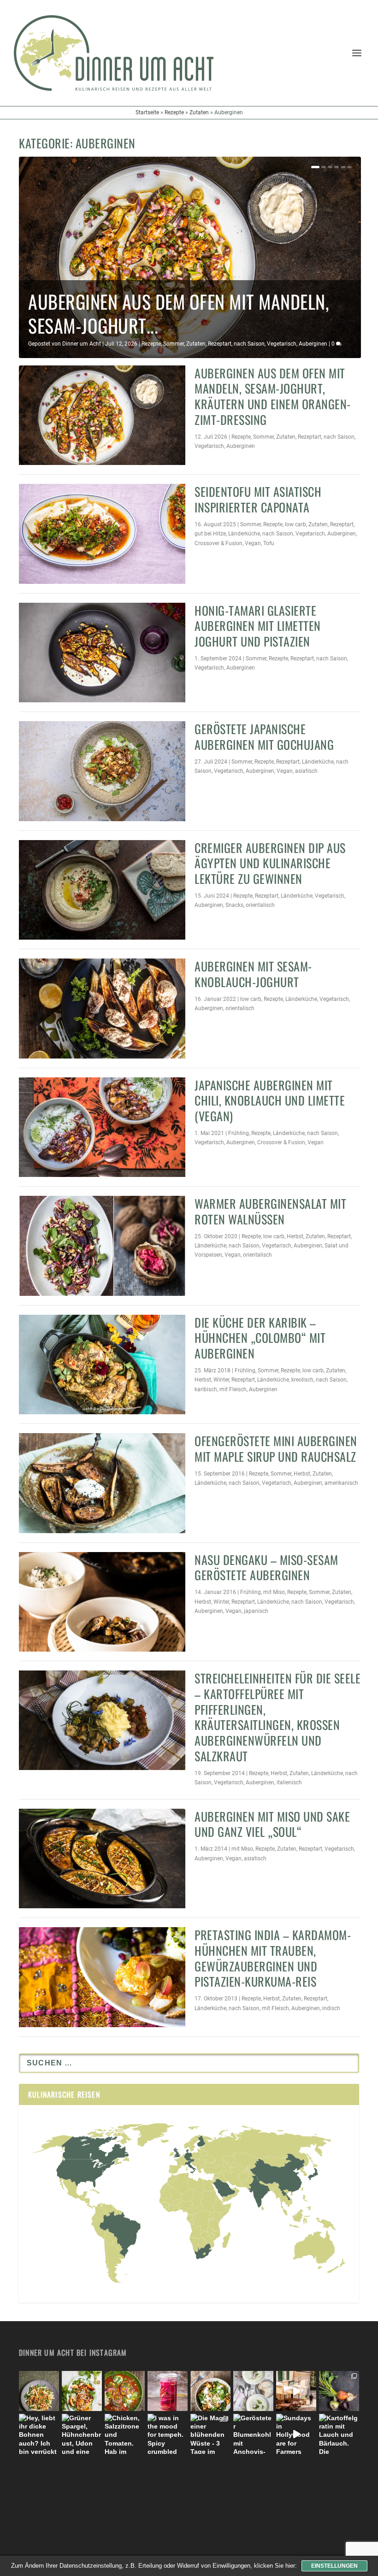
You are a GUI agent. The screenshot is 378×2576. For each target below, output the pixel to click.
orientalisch (260, 905)
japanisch (256, 1611)
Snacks (234, 905)
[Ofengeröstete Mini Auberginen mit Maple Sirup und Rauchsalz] (102, 1483)
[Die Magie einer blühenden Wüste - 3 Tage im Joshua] (210, 2434)
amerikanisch (341, 1483)
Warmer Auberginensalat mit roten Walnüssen (270, 1211)
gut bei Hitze (210, 534)
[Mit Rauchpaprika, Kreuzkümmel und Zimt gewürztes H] (125, 2391)
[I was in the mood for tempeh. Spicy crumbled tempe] (168, 2434)
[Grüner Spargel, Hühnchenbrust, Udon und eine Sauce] (82, 2434)
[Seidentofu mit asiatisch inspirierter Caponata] (102, 534)
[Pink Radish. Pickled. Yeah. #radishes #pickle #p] (168, 2391)
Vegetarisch (282, 344)
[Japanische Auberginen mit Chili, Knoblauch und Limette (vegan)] (102, 1127)
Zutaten (199, 112)
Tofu (269, 543)
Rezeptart (220, 344)
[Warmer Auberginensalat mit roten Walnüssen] (102, 1246)
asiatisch (306, 771)
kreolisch (302, 1380)
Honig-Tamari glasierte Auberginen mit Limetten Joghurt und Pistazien (258, 626)
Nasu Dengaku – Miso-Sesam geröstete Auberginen (266, 1567)
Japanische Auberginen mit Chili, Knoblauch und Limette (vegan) (270, 1101)
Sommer (174, 344)
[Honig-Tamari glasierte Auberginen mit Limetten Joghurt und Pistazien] (102, 653)
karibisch (206, 1389)
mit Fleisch (233, 1389)
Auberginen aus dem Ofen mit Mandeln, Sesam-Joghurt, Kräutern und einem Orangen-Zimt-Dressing (273, 396)
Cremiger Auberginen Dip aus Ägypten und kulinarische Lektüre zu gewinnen (270, 863)
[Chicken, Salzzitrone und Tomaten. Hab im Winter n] (125, 2434)
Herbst (295, 1236)
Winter (221, 1380)
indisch (331, 2008)
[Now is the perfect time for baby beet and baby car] (339, 2391)
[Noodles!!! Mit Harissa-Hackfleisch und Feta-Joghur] (210, 2391)
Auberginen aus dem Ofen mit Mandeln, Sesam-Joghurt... (178, 313)
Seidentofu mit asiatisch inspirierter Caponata (258, 499)
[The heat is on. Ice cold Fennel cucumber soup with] (253, 2391)
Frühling (239, 1133)
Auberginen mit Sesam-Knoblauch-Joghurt (253, 974)
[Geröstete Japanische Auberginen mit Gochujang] (102, 771)
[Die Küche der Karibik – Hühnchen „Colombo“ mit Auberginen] (102, 1364)
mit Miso (274, 1592)
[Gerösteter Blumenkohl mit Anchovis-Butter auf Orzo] (253, 2434)
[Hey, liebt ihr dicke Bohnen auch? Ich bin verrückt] (39, 2434)
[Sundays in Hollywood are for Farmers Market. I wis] (296, 2434)
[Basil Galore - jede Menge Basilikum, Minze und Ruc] (82, 2391)
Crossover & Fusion (219, 543)
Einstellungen (334, 2566)
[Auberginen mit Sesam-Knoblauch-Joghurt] (102, 1008)
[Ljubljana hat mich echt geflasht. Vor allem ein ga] (296, 2391)
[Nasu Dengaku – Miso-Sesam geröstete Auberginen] (102, 1602)
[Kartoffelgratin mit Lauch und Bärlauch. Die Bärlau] (339, 2434)
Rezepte (174, 112)
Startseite (147, 112)
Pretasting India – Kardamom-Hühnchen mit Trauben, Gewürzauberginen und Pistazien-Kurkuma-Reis (273, 1958)
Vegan (253, 543)
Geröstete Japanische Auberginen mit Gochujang (264, 737)
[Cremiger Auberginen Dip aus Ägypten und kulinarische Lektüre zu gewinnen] (102, 890)
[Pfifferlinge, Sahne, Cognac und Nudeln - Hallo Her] (39, 2391)
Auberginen (313, 344)
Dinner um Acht (82, 344)
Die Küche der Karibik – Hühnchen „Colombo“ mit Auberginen (260, 1338)
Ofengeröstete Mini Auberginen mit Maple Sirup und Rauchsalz (276, 1449)
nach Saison (249, 344)
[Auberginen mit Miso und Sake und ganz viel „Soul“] (102, 1858)
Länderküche (244, 534)
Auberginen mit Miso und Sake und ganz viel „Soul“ (272, 1824)
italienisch (289, 1782)
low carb (295, 524)
